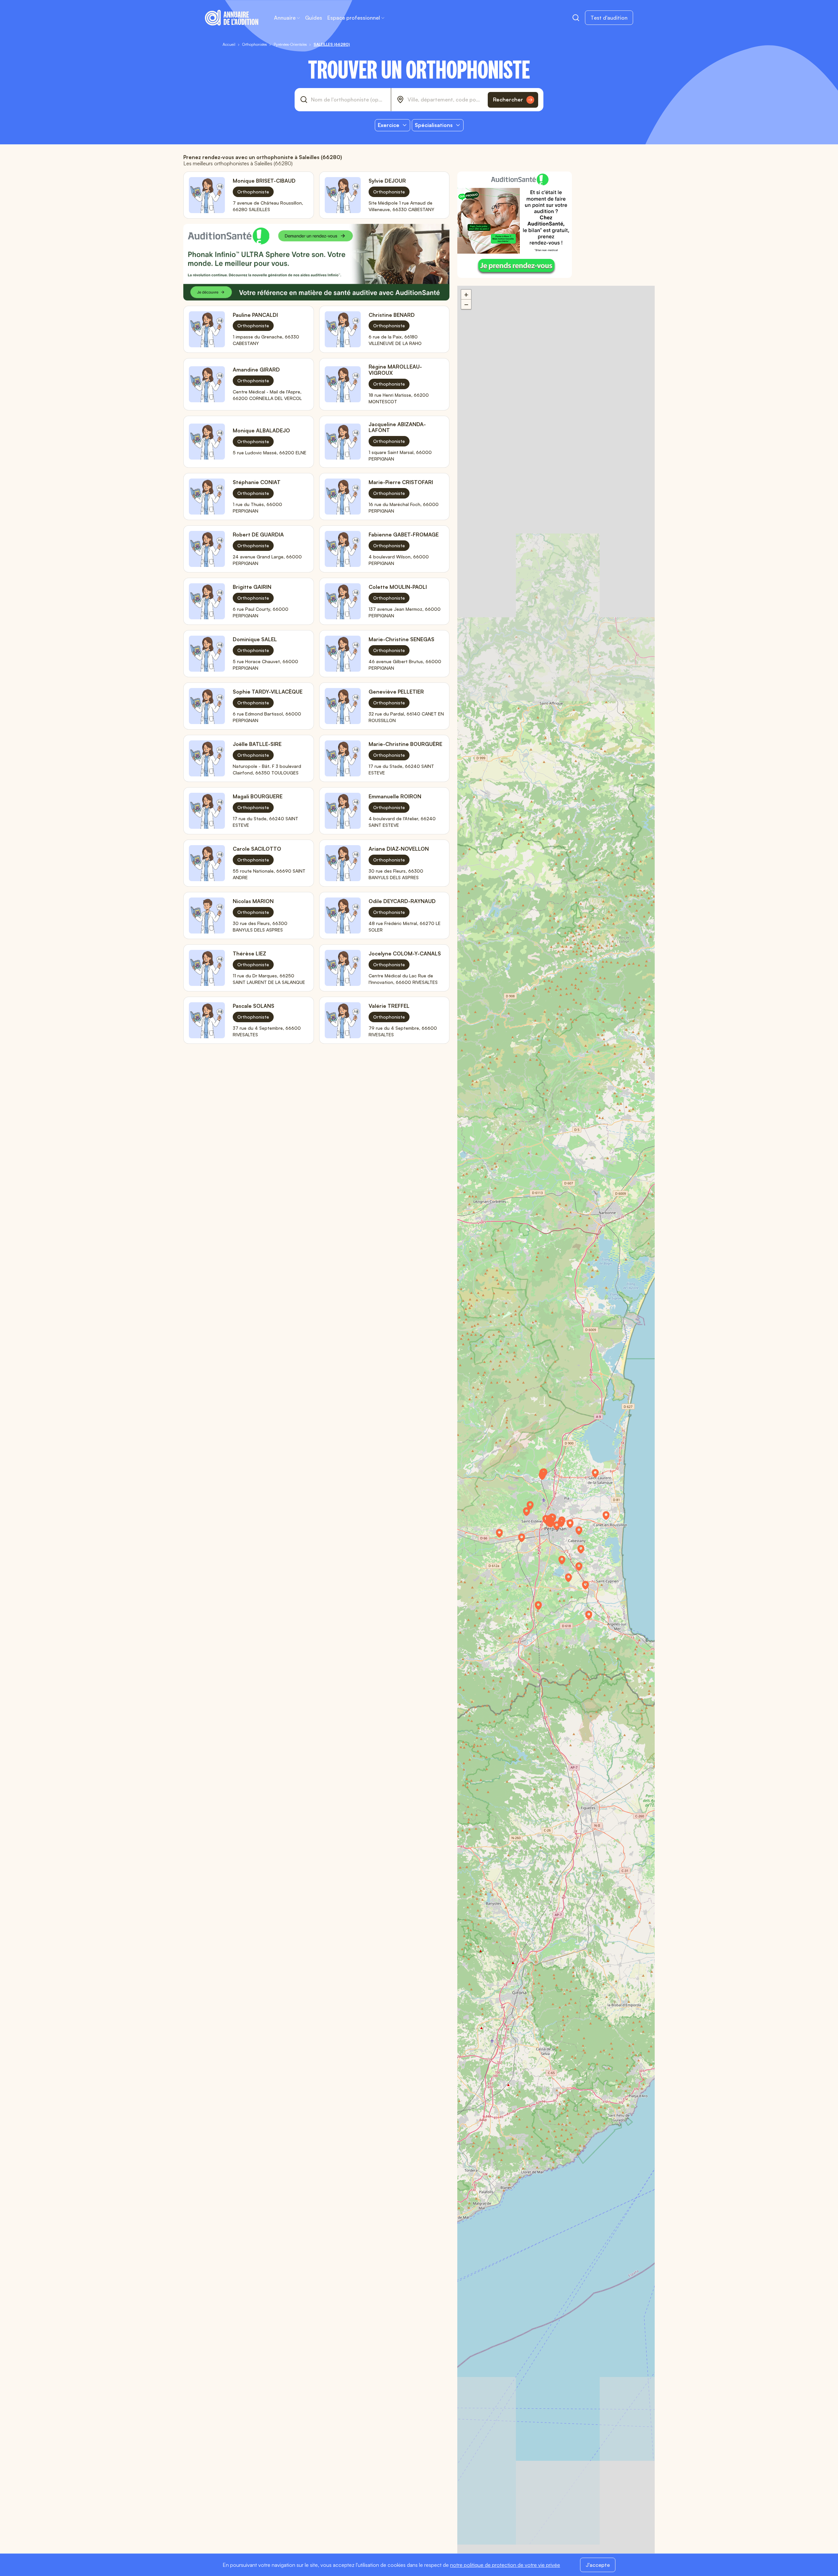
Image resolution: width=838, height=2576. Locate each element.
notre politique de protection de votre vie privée (505, 2565)
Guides (314, 18)
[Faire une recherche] (576, 18)
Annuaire (285, 18)
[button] (584, 1551)
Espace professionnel (354, 18)
